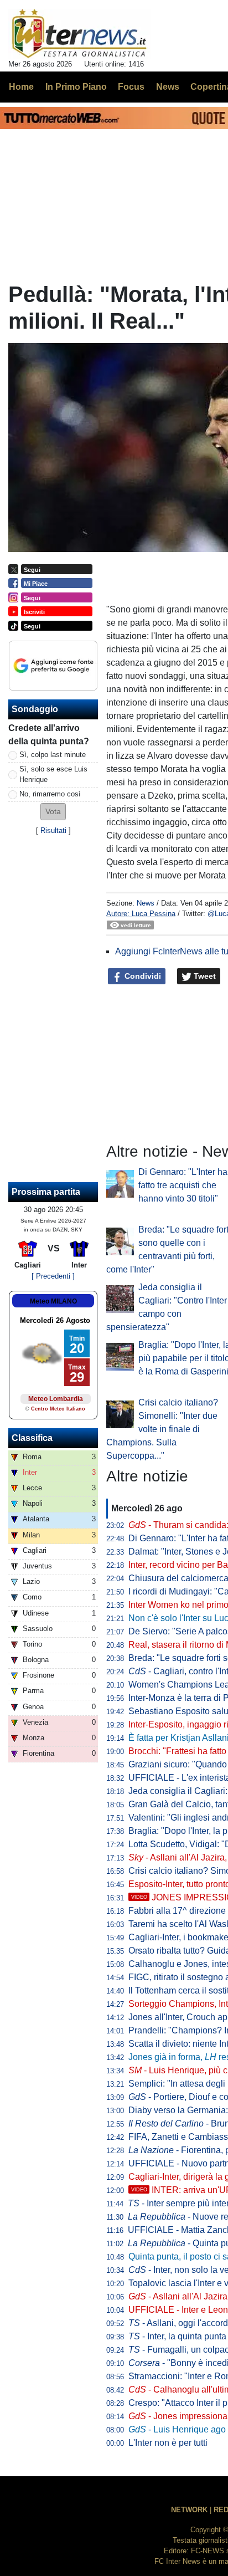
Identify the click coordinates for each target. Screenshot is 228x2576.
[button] (53, 812)
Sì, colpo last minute (53, 755)
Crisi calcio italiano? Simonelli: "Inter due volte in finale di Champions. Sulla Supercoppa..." (162, 1429)
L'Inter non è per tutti (168, 2443)
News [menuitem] (168, 87)
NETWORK (189, 2510)
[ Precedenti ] (53, 1276)
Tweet (204, 976)
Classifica (32, 1438)
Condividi (142, 976)
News (146, 903)
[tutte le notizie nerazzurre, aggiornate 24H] (79, 34)
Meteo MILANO (53, 1301)
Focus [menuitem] (131, 87)
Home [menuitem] (21, 87)
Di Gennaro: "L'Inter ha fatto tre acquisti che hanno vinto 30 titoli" (183, 1185)
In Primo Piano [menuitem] (76, 87)
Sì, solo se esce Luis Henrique (53, 774)
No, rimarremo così (50, 794)
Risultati (53, 830)
